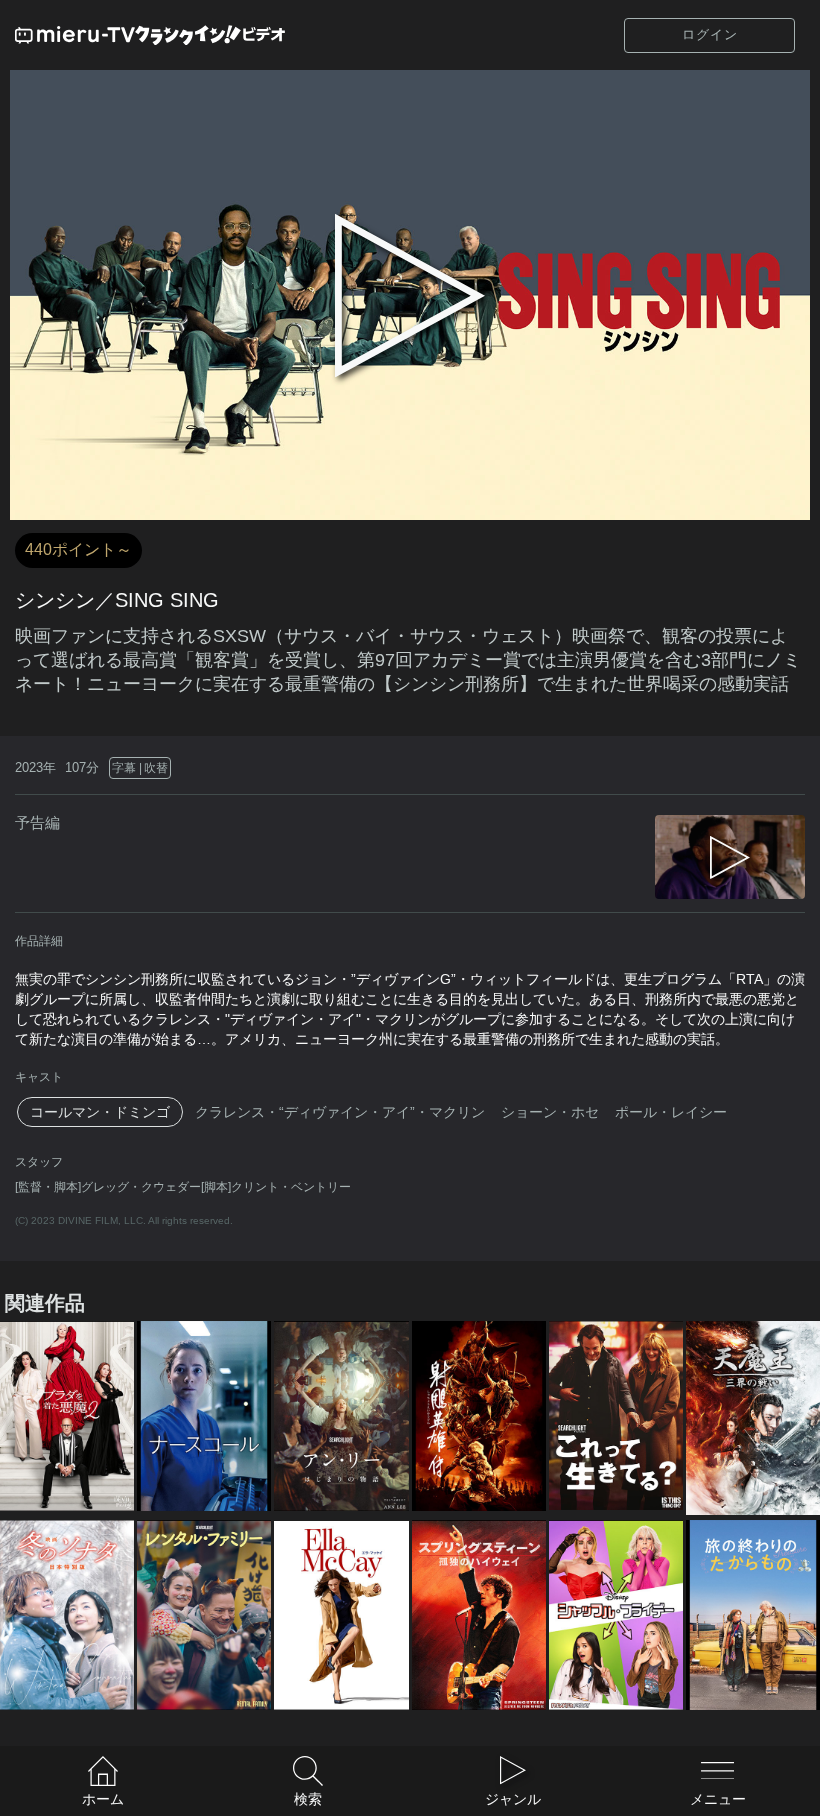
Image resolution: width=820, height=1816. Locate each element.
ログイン (710, 34)
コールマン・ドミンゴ (100, 1112)
